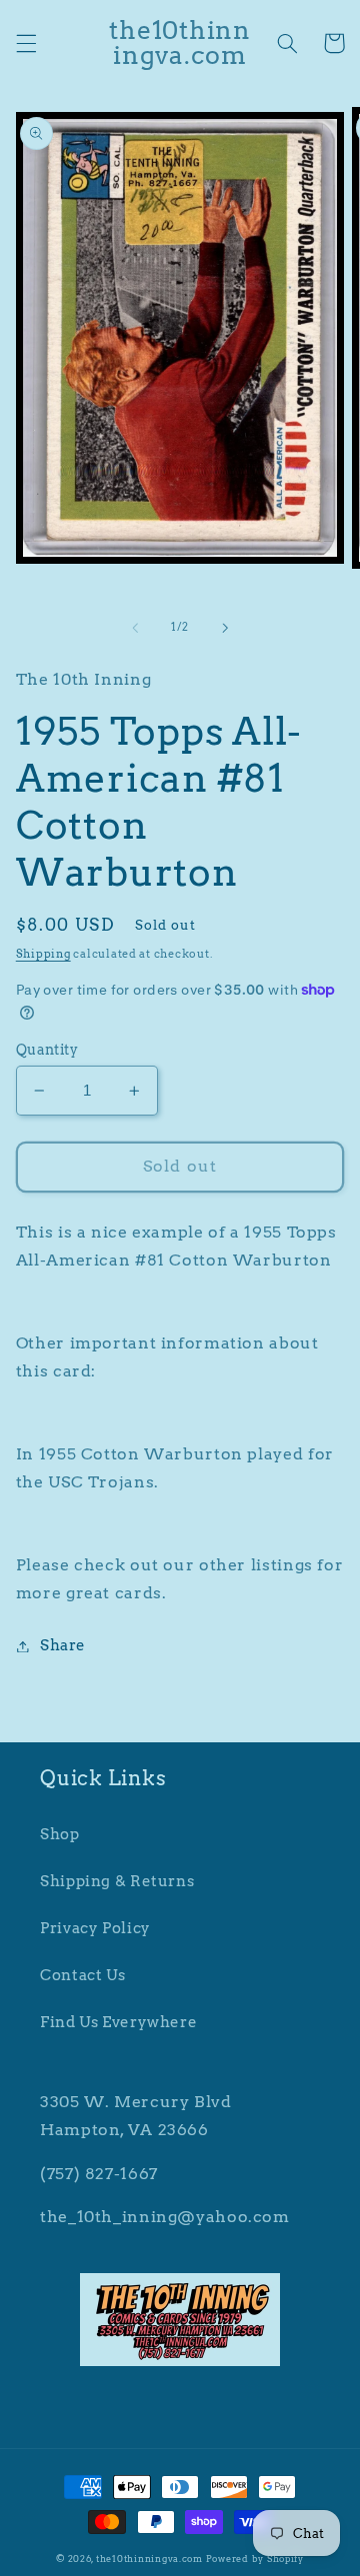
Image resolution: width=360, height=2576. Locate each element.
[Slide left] (135, 628)
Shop (60, 1834)
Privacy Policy (95, 1928)
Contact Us (82, 1975)
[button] (26, 43)
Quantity (47, 1050)
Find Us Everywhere (118, 2022)
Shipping (43, 954)
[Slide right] (225, 628)
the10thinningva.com (149, 2559)
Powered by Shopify (255, 2559)
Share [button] (63, 1645)
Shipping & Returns (117, 1881)
